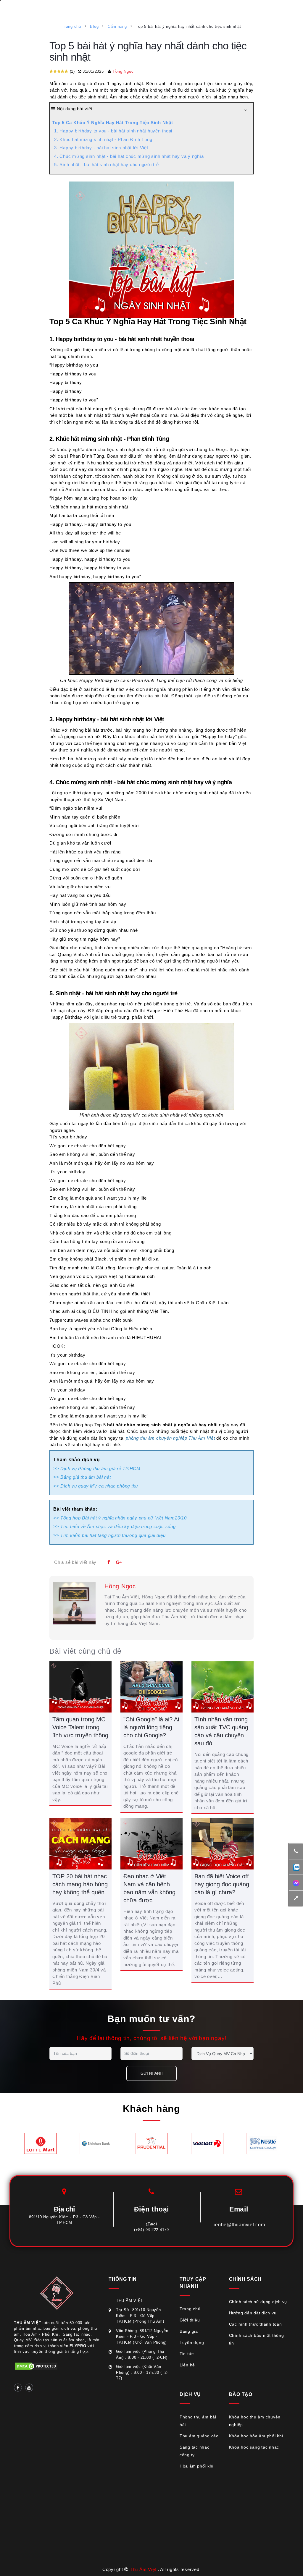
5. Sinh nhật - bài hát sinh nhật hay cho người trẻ (107, 165)
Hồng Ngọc (123, 71)
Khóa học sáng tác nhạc (254, 2447)
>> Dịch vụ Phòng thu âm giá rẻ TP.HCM (97, 1468)
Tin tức (187, 2354)
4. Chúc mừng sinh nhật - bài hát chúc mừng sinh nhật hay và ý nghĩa (129, 156)
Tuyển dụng (192, 2342)
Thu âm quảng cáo (199, 2436)
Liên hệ (187, 2365)
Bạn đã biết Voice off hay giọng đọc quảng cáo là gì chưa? (222, 1884)
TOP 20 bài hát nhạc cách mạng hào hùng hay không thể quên (80, 1884)
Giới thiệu (190, 2320)
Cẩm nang (117, 26)
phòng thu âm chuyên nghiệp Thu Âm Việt (170, 1438)
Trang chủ (71, 26)
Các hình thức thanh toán (256, 2324)
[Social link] (18, 2388)
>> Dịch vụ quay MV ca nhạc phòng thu (96, 1486)
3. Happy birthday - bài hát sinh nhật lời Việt (101, 148)
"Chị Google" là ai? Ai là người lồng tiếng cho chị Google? (151, 1727)
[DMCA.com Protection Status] (36, 2366)
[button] (246, 110)
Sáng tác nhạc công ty (195, 2451)
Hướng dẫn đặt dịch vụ (253, 2313)
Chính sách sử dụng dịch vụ (258, 2302)
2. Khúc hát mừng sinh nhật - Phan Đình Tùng (103, 139)
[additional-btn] (296, 1867)
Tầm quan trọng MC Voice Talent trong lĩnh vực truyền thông (80, 1727)
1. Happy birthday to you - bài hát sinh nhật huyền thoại (113, 131)
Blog (94, 26)
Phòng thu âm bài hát (198, 2421)
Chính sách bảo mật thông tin (257, 2339)
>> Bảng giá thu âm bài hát (82, 1477)
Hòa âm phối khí (197, 2466)
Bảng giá (189, 2331)
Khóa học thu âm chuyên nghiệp (255, 2421)
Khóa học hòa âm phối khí (256, 2436)
